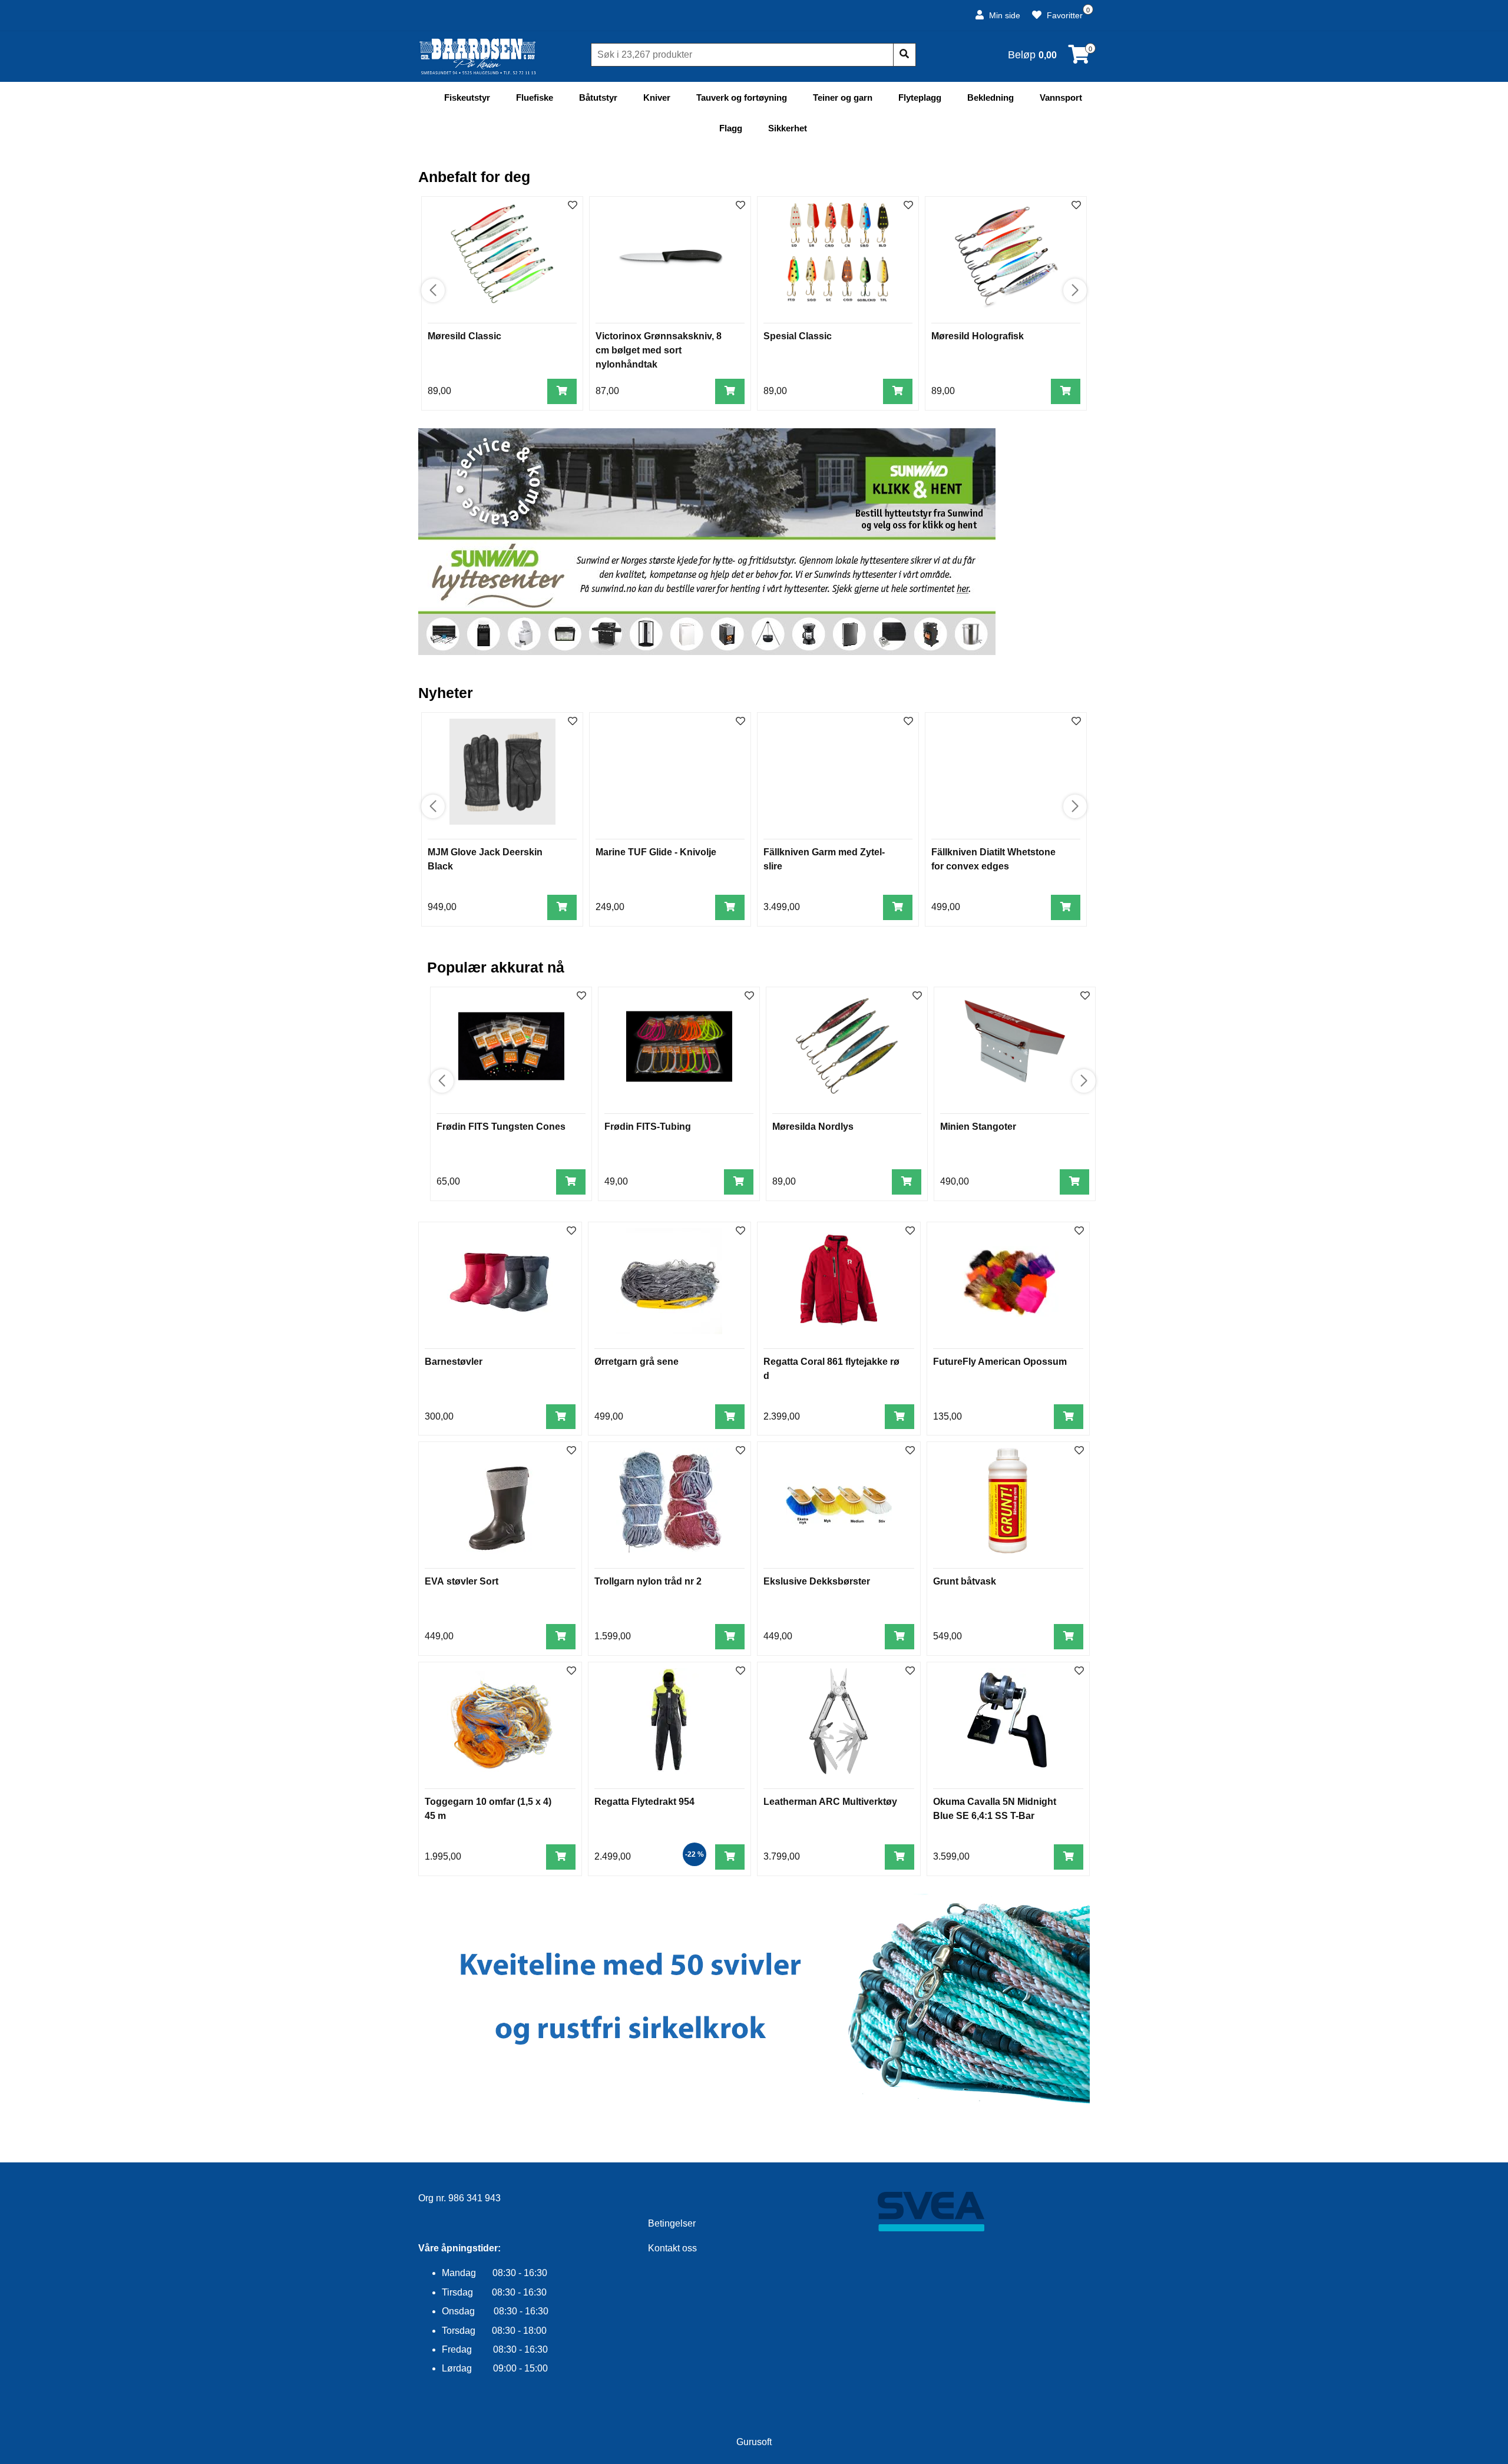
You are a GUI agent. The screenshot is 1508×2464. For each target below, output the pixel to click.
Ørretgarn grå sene (636, 1362)
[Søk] (904, 55)
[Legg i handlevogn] (562, 391)
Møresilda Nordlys (813, 1127)
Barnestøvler (454, 1362)
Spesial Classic (798, 336)
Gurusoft (754, 2442)
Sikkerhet (788, 128)
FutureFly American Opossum (1000, 1362)
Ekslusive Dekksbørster (817, 1581)
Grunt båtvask (965, 1581)
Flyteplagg (920, 97)
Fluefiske (535, 97)
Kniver (657, 97)
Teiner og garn (843, 97)
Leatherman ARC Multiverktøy (830, 1802)
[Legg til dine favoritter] (573, 206)
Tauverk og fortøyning (742, 97)
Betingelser (672, 2223)
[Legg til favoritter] (571, 1231)
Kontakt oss (672, 2248)
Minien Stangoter (978, 1127)
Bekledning (991, 97)
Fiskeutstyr (467, 97)
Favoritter (1064, 15)
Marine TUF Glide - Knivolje (656, 852)
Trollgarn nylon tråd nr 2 (648, 1581)
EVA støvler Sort (462, 1581)
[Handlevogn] (1079, 58)
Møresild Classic (464, 336)
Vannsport (1061, 97)
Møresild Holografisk (978, 336)
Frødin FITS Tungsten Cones (501, 1127)
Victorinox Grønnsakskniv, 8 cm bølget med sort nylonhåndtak (659, 350)
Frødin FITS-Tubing (648, 1127)
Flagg (731, 128)
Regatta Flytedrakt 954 (644, 1802)
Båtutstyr (598, 97)
